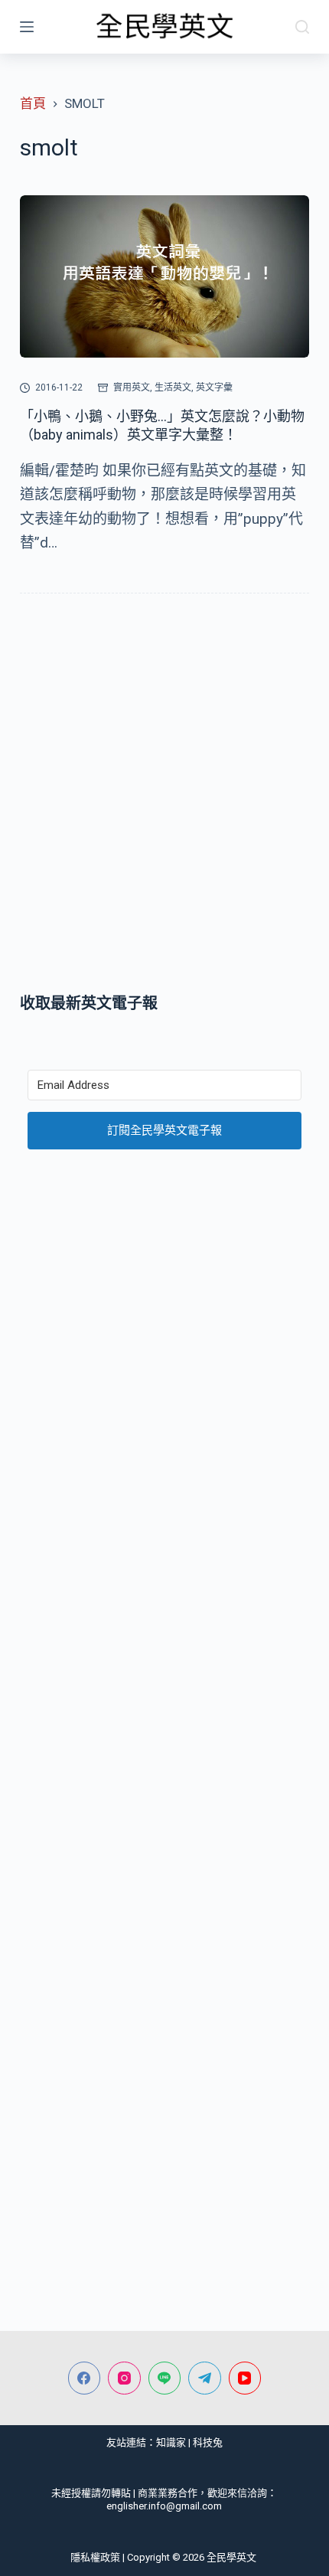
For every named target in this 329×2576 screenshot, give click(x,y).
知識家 (171, 2442)
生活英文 (173, 387)
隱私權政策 (95, 2557)
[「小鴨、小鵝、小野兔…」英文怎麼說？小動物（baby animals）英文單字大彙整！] (164, 277)
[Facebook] (85, 2378)
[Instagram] (124, 2378)
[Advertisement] (164, 796)
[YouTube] (245, 2378)
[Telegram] (205, 2378)
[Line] (165, 2378)
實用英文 (132, 387)
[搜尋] (302, 27)
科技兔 (208, 2442)
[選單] (27, 27)
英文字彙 (214, 387)
